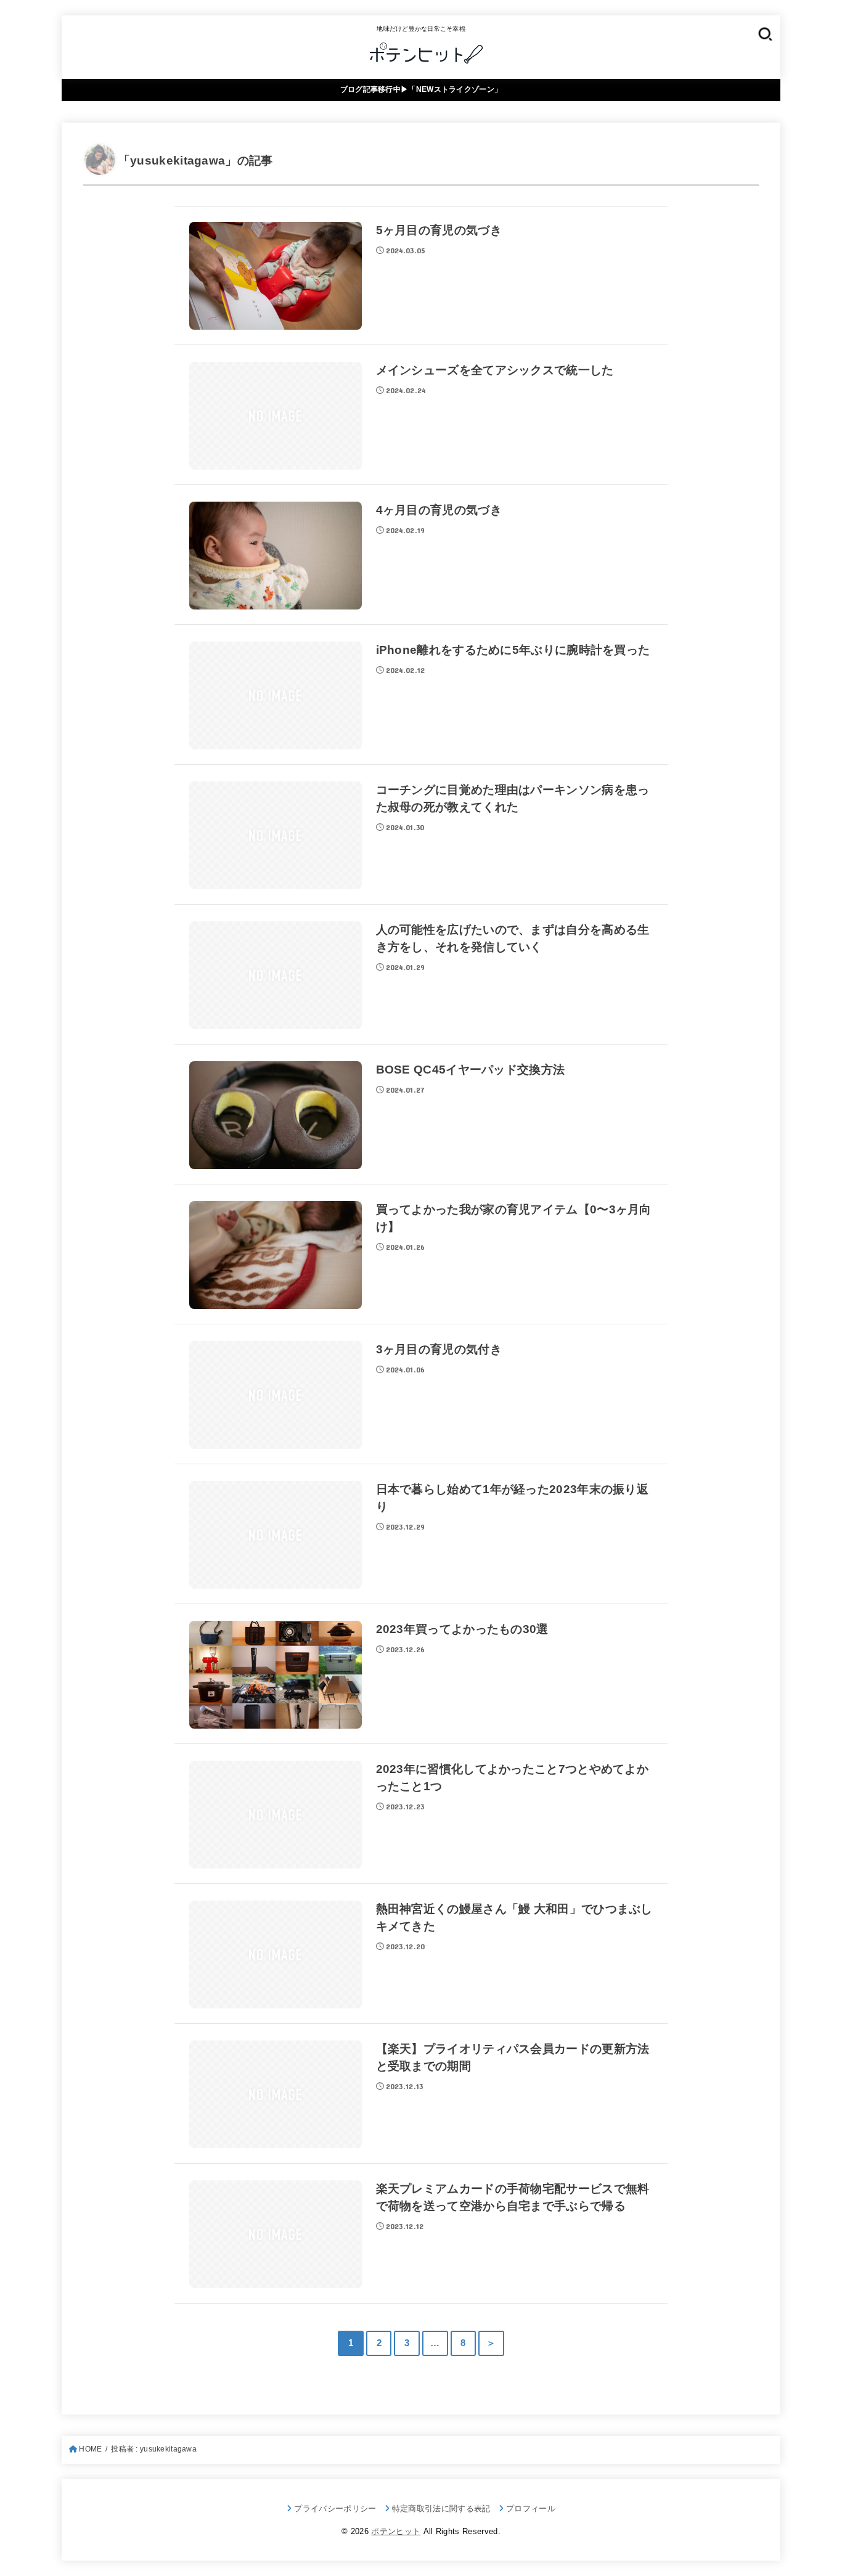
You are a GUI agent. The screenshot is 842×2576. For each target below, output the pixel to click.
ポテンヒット (396, 2531)
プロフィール (531, 2509)
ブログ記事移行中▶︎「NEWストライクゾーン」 (421, 89)
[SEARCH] (765, 34)
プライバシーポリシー (335, 2509)
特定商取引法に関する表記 (441, 2509)
